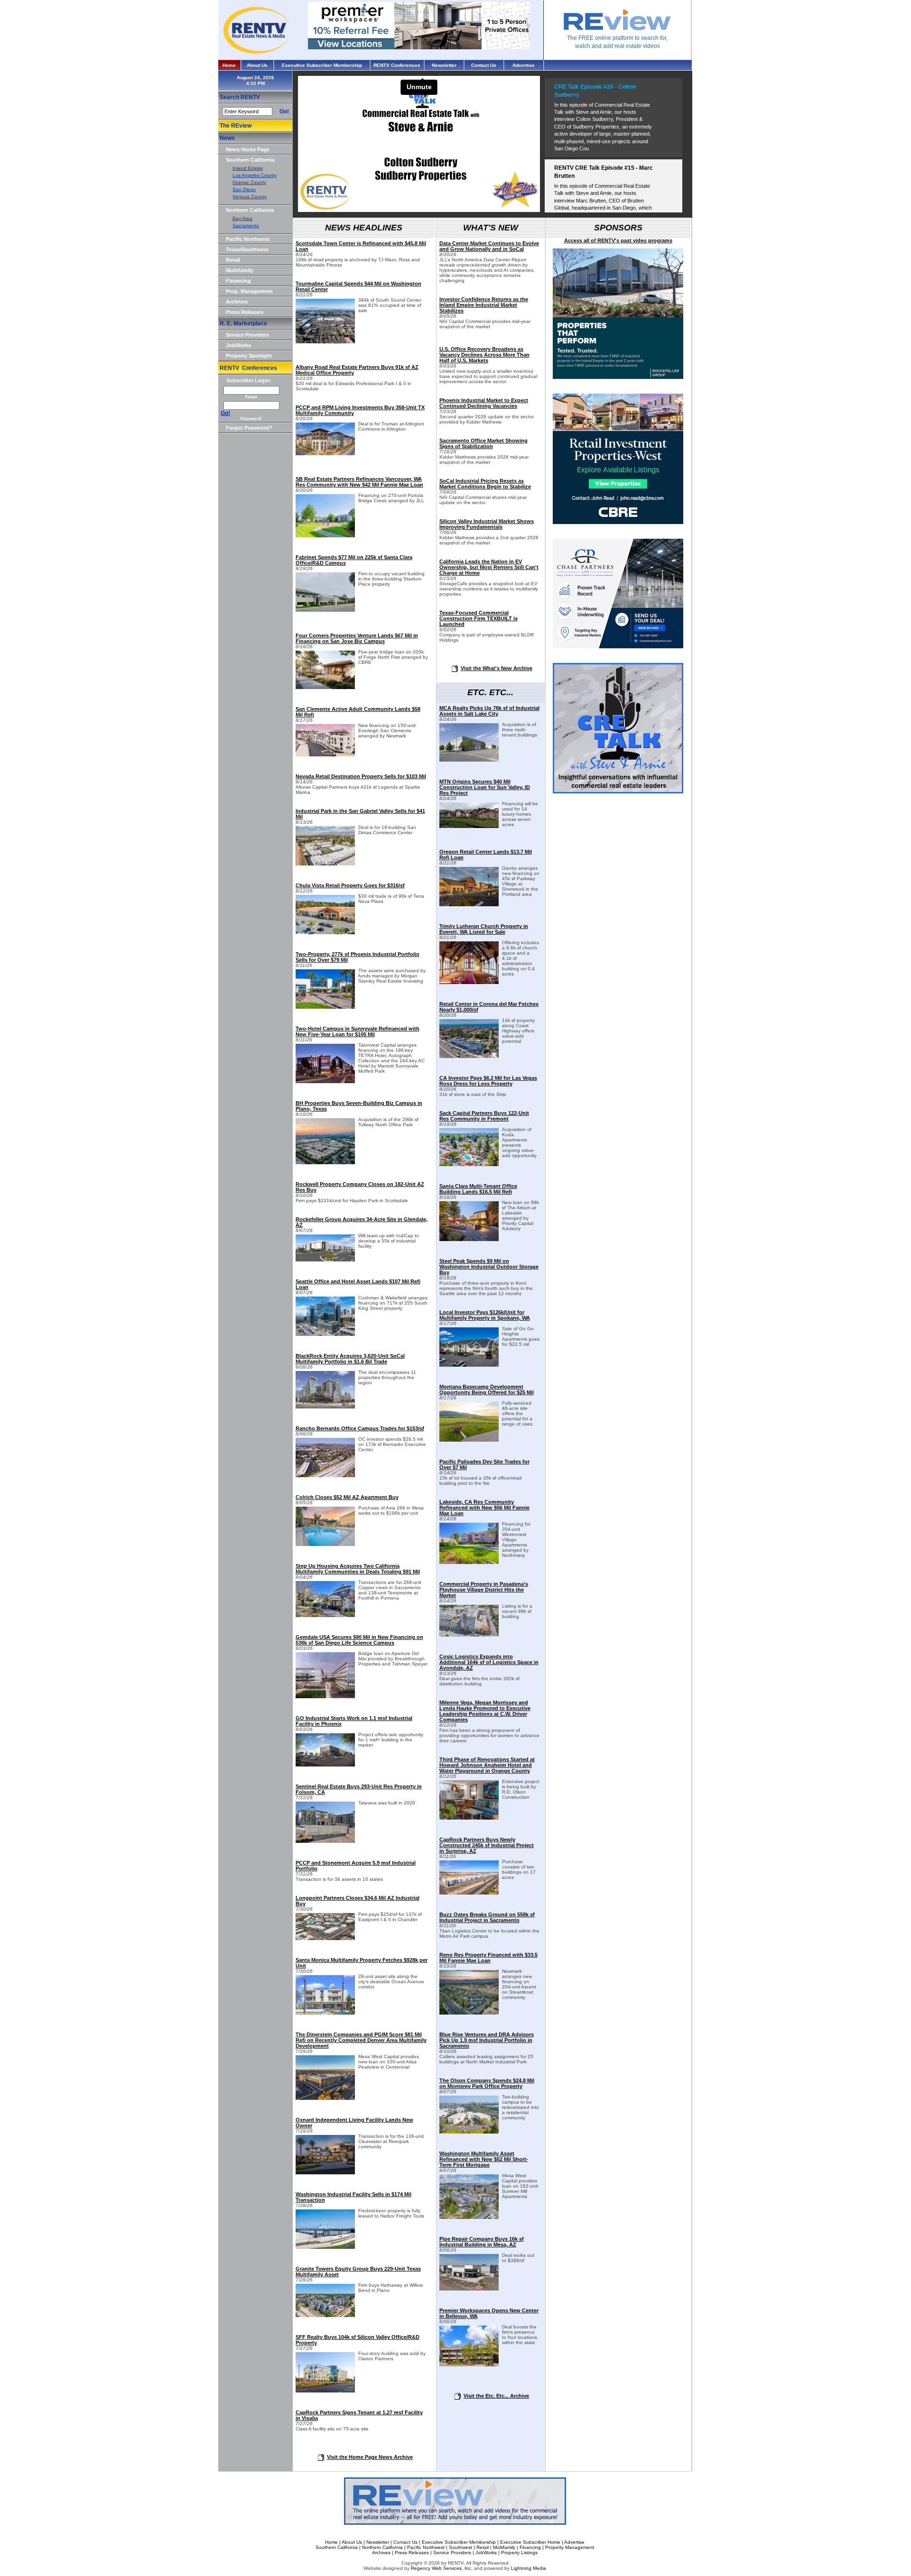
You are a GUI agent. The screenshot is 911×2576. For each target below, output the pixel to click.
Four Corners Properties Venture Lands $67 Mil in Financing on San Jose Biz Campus (357, 638)
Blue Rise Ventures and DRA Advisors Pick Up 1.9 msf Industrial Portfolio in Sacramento (487, 2040)
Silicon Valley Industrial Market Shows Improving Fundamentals (487, 524)
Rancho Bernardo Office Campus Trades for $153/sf (360, 1428)
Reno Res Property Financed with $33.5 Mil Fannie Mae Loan (488, 1958)
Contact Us (484, 65)
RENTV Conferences (397, 65)
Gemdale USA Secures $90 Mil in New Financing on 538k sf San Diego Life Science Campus (359, 1640)
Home (229, 65)
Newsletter (444, 65)
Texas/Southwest (247, 249)
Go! (284, 111)
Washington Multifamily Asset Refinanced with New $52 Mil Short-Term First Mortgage (484, 2159)
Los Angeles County (255, 175)
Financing (238, 281)
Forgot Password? (249, 428)
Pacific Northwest (248, 239)
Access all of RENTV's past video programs (618, 240)
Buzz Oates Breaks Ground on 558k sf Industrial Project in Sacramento (487, 1917)
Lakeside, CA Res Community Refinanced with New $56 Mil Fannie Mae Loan (484, 1508)
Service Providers (247, 335)
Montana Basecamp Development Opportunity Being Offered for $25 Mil (487, 1389)
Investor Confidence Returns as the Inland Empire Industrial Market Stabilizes (484, 305)
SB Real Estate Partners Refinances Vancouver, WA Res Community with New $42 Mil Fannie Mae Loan (359, 482)
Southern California (250, 160)
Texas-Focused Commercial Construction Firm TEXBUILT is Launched (479, 618)
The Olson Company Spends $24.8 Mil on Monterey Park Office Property (487, 2083)
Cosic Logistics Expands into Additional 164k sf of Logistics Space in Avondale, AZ (489, 1662)
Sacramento (246, 225)
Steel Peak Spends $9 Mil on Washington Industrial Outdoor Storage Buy (489, 1267)
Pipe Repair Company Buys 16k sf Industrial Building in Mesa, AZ (482, 2242)
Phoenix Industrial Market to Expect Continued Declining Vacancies (484, 403)
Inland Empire (248, 168)
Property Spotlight (249, 356)
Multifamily (240, 270)
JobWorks (238, 345)
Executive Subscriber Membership (322, 65)
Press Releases (245, 312)
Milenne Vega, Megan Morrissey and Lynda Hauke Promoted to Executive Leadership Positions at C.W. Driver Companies (485, 1711)
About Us (257, 65)
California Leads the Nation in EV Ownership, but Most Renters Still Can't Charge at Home (489, 567)
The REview (236, 126)
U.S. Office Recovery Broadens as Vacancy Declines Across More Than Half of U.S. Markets (484, 355)
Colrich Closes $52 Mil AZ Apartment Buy (347, 1497)
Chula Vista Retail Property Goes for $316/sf (350, 885)
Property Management (570, 2547)
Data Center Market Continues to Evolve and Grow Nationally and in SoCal (489, 246)
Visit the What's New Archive (497, 668)
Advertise (524, 65)
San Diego (244, 189)
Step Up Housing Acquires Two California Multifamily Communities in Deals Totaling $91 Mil (358, 1569)
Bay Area (242, 218)
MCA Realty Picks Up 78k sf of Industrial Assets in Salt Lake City (489, 711)
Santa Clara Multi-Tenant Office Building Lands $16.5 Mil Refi (478, 1189)
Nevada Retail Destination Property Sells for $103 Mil (361, 776)
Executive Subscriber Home (530, 2542)
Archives (237, 302)
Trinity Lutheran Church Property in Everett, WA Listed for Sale (484, 929)
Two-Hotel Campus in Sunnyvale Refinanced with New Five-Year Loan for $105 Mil (358, 1031)
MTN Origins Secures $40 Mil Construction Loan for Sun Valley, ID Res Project (485, 787)
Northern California (250, 210)
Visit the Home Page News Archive (370, 2457)
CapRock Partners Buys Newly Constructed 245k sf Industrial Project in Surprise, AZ (487, 1845)
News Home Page (248, 149)
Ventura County (250, 197)
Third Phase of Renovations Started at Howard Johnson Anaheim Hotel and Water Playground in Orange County (487, 1765)
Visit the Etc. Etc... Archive (496, 2396)
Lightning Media (529, 2568)
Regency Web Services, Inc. (442, 2568)
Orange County (249, 182)
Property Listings (519, 2553)
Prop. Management (249, 291)
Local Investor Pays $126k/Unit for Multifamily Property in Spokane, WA (485, 1315)
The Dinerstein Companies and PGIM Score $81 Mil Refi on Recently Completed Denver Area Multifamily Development (361, 2040)
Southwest (460, 2547)
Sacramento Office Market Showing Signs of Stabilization (483, 443)
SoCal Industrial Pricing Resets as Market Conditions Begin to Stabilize (485, 484)
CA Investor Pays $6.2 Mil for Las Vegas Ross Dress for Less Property (488, 1081)
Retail (233, 260)
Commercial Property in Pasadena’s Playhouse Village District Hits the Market (484, 1590)
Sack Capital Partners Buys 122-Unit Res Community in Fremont (484, 1116)
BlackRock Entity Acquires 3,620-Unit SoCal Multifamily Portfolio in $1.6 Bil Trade (350, 1359)
